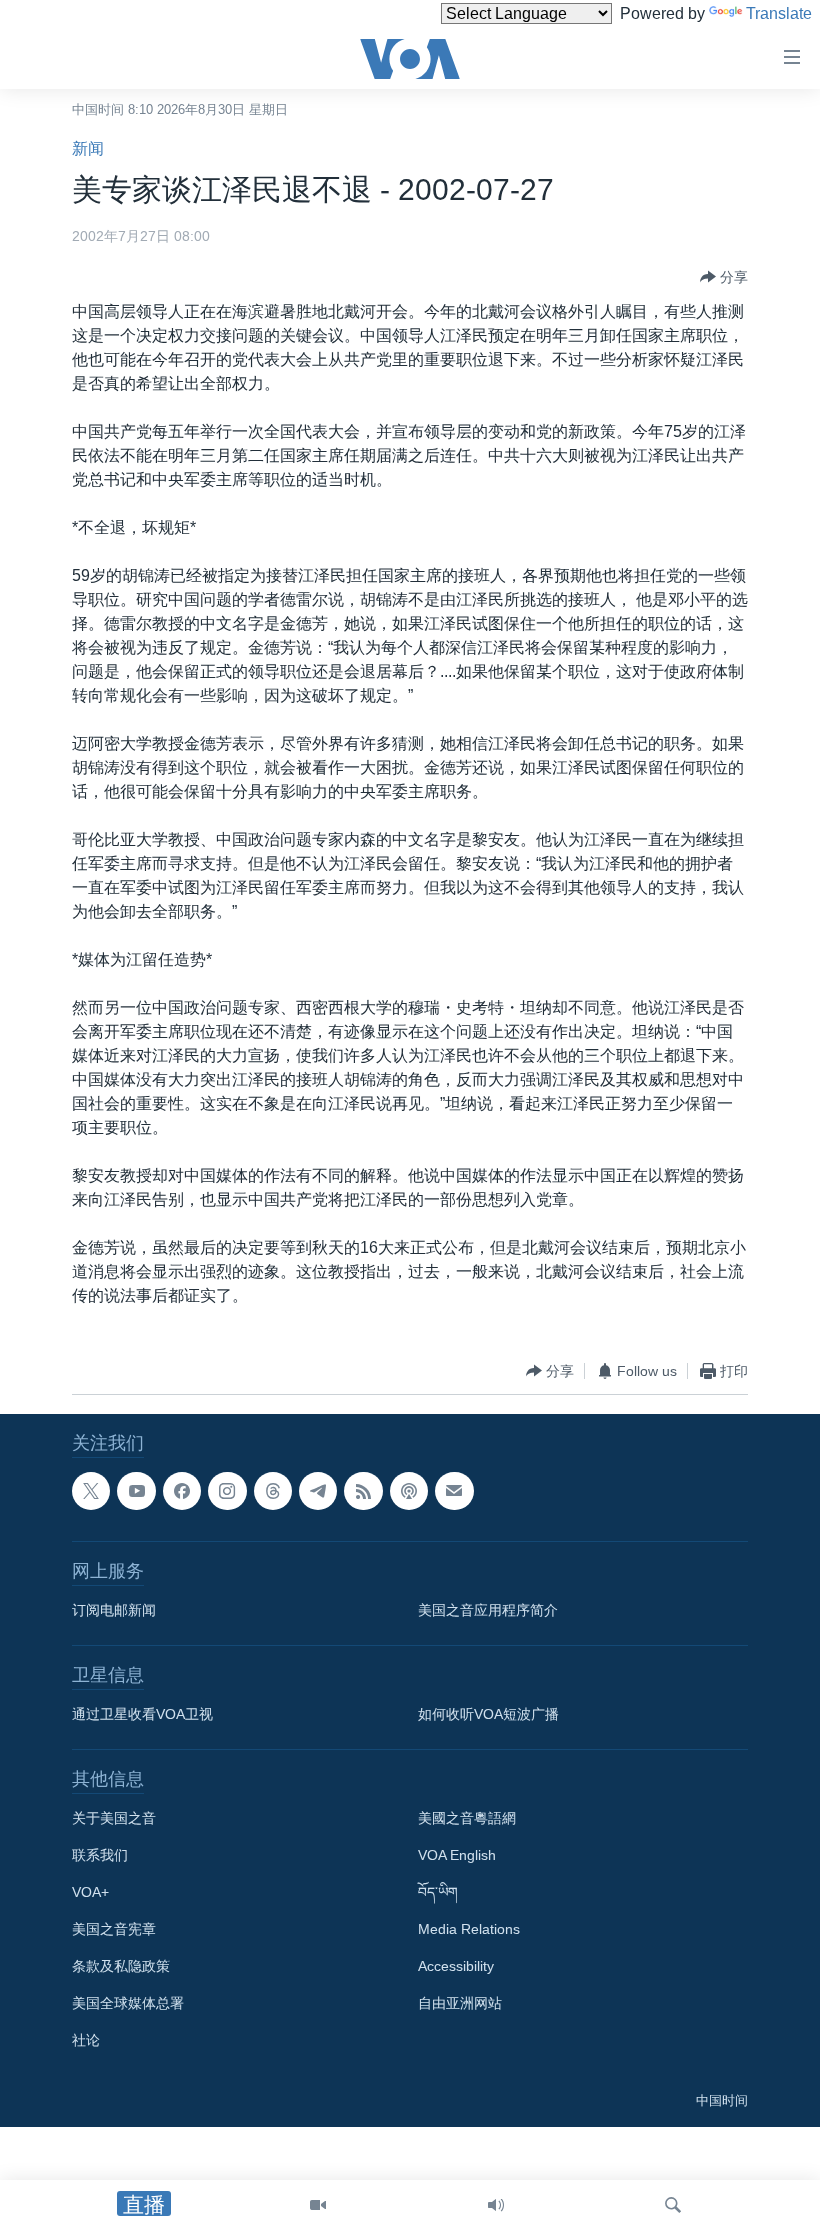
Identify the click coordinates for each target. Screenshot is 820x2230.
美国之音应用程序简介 (488, 1610)
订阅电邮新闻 (114, 1610)
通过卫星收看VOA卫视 (142, 1714)
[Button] (724, 277)
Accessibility (456, 1966)
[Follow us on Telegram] (318, 1491)
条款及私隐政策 (121, 1966)
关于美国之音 (114, 1818)
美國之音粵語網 (467, 1818)
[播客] (409, 1491)
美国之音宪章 (114, 1929)
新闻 (88, 148)
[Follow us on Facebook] (182, 1491)
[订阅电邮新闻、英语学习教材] (454, 1491)
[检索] (673, 2205)
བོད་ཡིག (438, 1892)
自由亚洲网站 (460, 2003)
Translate (779, 13)
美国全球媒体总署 (128, 2003)
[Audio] (496, 2205)
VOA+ (90, 1892)
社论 (86, 2040)
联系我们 (100, 1855)
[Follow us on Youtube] (136, 1491)
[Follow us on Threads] (273, 1491)
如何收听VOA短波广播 (488, 1714)
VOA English (457, 1855)
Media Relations (469, 1929)
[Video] (318, 2205)
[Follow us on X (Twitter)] (91, 1491)
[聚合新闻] (363, 1491)
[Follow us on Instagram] (227, 1491)
